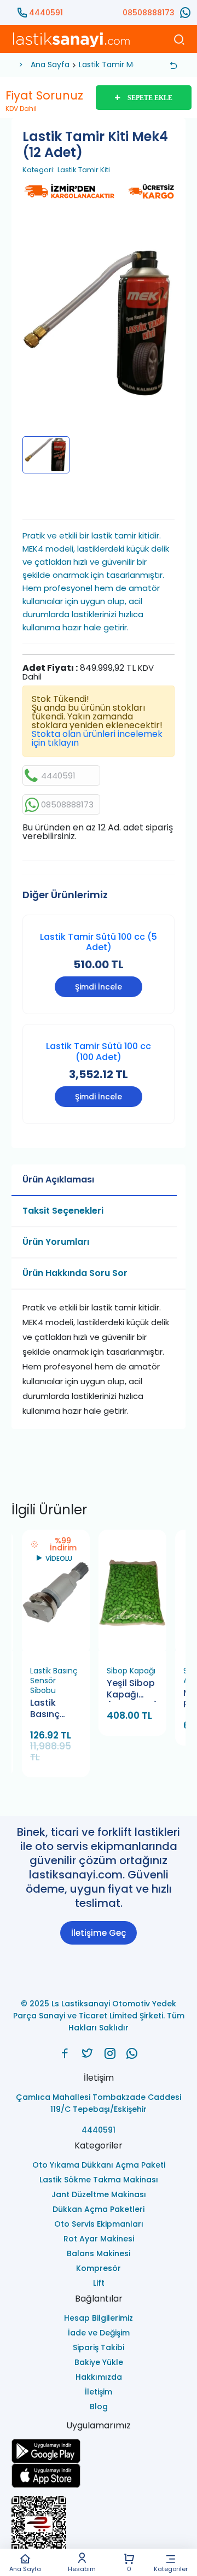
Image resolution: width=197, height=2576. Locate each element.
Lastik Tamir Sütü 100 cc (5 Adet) (99, 942)
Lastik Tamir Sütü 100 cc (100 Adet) (99, 1051)
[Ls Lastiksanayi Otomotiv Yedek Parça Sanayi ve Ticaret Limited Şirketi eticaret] (99, 2529)
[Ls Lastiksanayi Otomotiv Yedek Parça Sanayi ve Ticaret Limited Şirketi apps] (99, 2476)
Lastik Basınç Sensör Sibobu (54, 1681)
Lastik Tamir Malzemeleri (126, 65)
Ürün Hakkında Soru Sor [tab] (75, 1273)
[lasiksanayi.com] (65, 2053)
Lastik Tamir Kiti (84, 170)
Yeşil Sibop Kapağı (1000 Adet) (132, 1690)
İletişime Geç (99, 1933)
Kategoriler (171, 2568)
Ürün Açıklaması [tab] (58, 1179)
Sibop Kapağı (131, 1671)
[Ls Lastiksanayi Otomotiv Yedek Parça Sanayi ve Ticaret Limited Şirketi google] (99, 2451)
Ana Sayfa (25, 2568)
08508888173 (149, 13)
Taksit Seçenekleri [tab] (63, 1211)
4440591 (46, 13)
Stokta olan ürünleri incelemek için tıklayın (97, 738)
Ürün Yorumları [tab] (56, 1242)
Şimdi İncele (99, 987)
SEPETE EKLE (150, 98)
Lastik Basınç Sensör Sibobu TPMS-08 (50, 1709)
